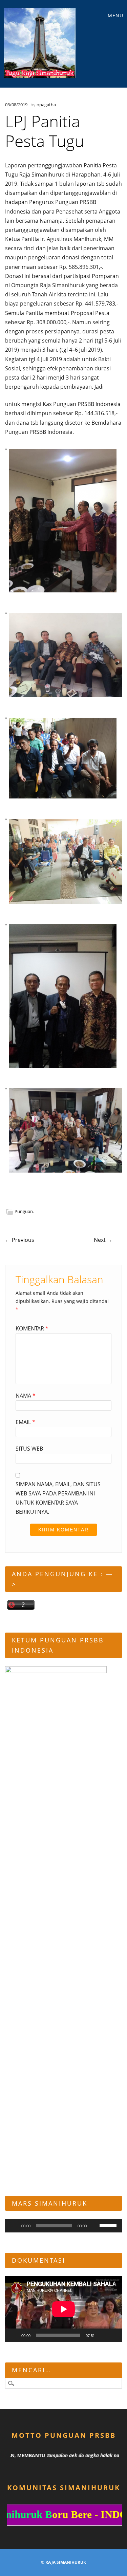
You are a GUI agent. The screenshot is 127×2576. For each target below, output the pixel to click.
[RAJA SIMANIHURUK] (40, 43)
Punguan (24, 1211)
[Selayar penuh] (113, 2335)
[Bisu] (94, 2226)
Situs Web (29, 1449)
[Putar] (14, 2226)
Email (25, 1422)
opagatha (46, 105)
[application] (63, 2226)
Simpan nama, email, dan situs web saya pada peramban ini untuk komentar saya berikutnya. (58, 1498)
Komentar (32, 1328)
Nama (26, 1396)
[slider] (109, 2225)
